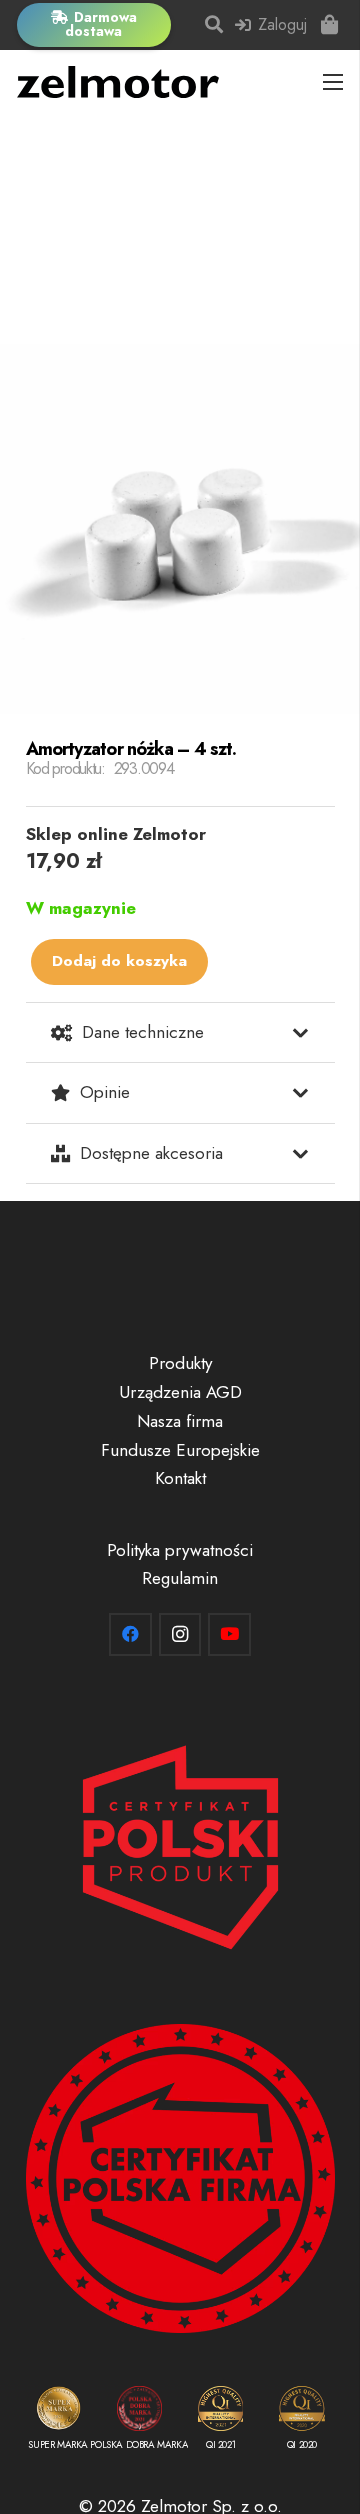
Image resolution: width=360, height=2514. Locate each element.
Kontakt (180, 1478)
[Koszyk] (330, 25)
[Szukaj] (215, 25)
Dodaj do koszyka (119, 961)
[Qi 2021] (220, 2422)
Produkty (180, 1363)
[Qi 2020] (301, 2422)
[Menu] (333, 82)
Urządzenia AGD (180, 1392)
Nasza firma (180, 1421)
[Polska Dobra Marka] (139, 2422)
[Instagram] (180, 1634)
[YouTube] (229, 1634)
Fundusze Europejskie (180, 1450)
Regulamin (180, 1578)
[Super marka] (58, 2422)
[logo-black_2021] (118, 82)
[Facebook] (130, 1634)
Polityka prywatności (180, 1550)
